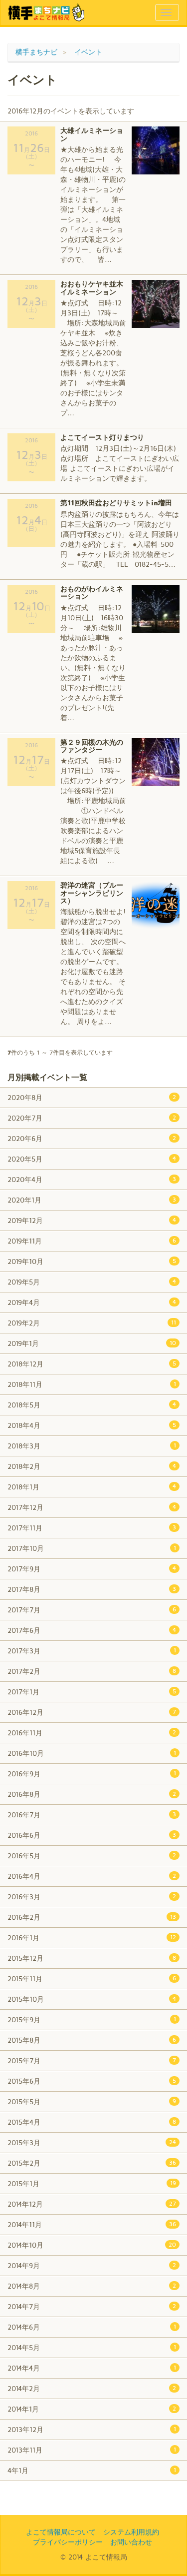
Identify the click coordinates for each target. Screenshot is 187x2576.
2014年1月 (92, 2409)
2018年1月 (92, 1487)
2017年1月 (92, 1692)
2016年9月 (92, 1774)
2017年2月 (92, 1671)
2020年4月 (92, 1179)
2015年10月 (92, 1999)
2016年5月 (92, 1856)
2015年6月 (92, 2081)
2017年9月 (92, 1569)
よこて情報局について (61, 2532)
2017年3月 (92, 1651)
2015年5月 (92, 2101)
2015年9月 (92, 2019)
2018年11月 (92, 1384)
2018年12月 (92, 1364)
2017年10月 (92, 1548)
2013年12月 (92, 2429)
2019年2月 (92, 1323)
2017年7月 (92, 1610)
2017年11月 (92, 1528)
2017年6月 (92, 1630)
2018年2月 (92, 1466)
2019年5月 (92, 1282)
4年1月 (92, 2470)
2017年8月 (92, 1589)
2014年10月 (92, 2245)
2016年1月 (92, 1937)
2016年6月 (92, 1835)
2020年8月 (92, 1097)
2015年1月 (92, 2183)
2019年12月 (92, 1220)
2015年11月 (92, 1978)
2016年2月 (92, 1917)
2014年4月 (92, 2368)
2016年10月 (92, 1753)
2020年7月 (92, 1118)
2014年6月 (92, 2327)
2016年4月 (92, 1876)
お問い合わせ (131, 2542)
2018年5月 (92, 1405)
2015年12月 (92, 1958)
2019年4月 (92, 1302)
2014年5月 (92, 2347)
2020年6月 (92, 1138)
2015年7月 (92, 2060)
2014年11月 (92, 2224)
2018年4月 (92, 1425)
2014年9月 (92, 2265)
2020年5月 (92, 1159)
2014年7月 (92, 2306)
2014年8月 (92, 2286)
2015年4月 (92, 2122)
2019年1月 (92, 1343)
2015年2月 (92, 2163)
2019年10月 (92, 1261)
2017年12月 (92, 1507)
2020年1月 (92, 1200)
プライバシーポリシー (68, 2542)
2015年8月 (92, 2040)
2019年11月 (92, 1241)
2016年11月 (92, 1733)
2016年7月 (92, 1815)
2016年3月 (92, 1897)
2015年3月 (92, 2142)
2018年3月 (92, 1446)
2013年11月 (92, 2450)
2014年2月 (92, 2388)
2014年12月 (92, 2204)
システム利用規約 (131, 2532)
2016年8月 (92, 1794)
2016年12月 (92, 1712)
